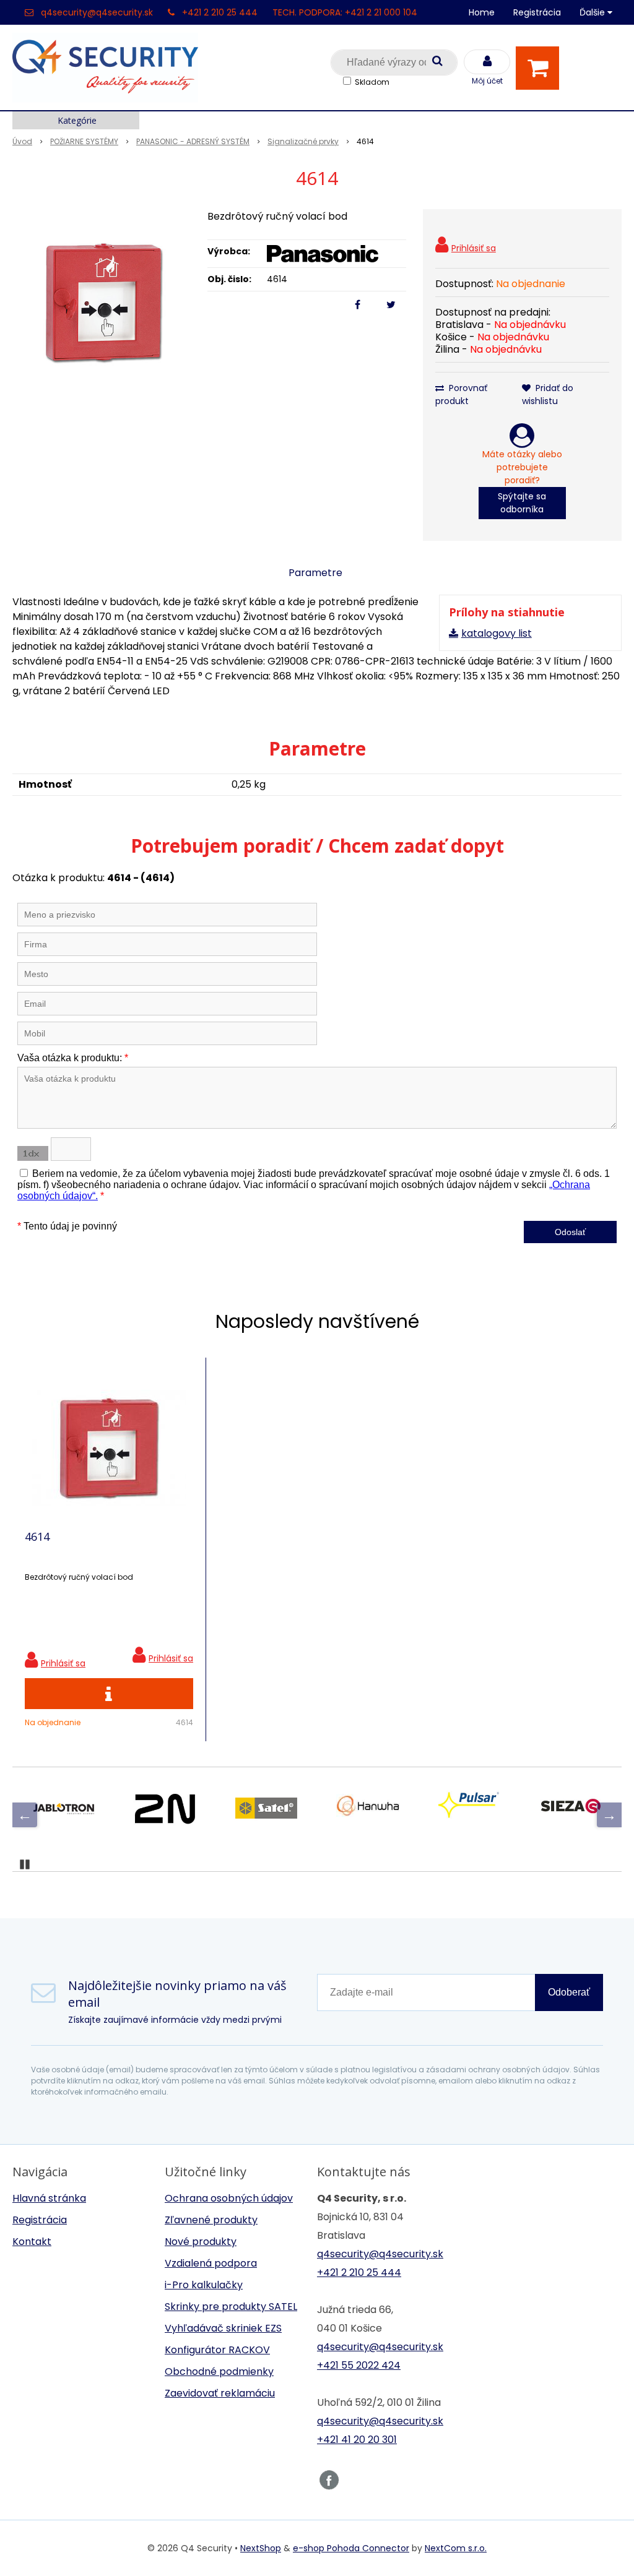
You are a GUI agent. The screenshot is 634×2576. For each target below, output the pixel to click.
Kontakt (32, 2242)
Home (482, 12)
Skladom (372, 82)
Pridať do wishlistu (548, 394)
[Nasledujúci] (609, 1815)
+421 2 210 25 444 (220, 12)
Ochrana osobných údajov (229, 2198)
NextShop (261, 2548)
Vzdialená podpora (211, 2263)
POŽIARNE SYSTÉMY (84, 141)
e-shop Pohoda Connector (351, 2548)
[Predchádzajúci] (25, 1815)
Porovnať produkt (461, 394)
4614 (37, 1536)
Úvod (22, 141)
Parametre (315, 573)
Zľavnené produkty (211, 2220)
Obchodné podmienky (219, 2371)
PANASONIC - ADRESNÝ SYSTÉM (193, 141)
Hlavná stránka (49, 2198)
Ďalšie (593, 12)
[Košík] (541, 68)
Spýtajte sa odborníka (522, 503)
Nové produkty (201, 2242)
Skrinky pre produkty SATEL (231, 2307)
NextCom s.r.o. (456, 2548)
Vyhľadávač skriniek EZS (223, 2328)
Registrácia (537, 12)
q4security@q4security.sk (97, 12)
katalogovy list (497, 633)
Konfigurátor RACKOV (217, 2350)
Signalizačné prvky (303, 141)
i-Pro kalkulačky (204, 2285)
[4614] (104, 302)
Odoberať (569, 1992)
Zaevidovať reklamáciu (220, 2393)
